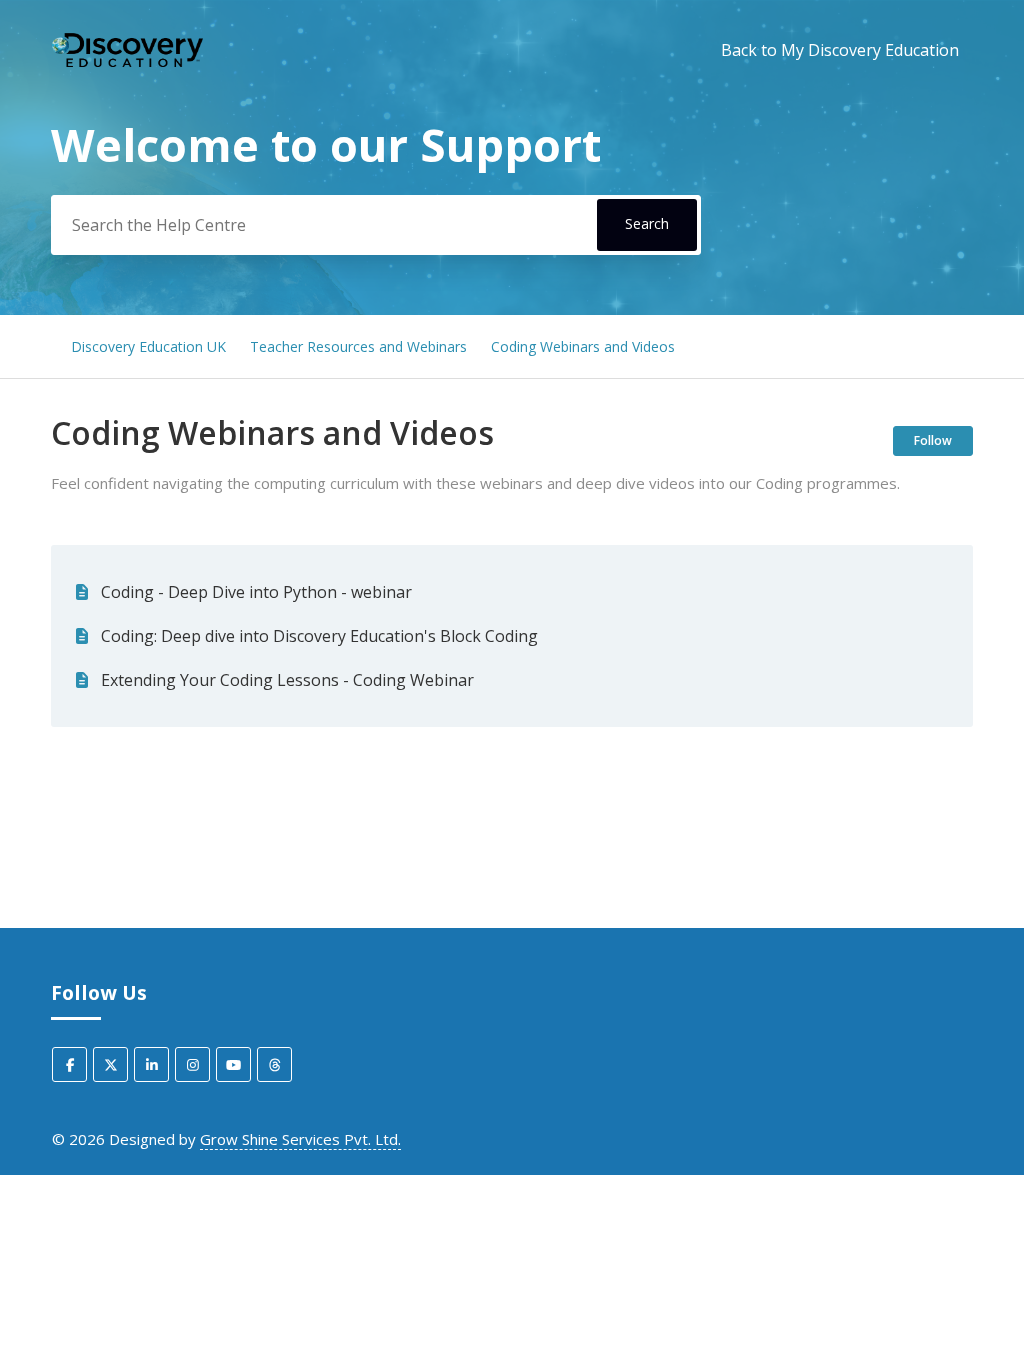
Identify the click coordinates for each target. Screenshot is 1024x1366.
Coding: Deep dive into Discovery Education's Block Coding (319, 636)
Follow (933, 440)
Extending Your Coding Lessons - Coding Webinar (287, 680)
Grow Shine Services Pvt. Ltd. (300, 1139)
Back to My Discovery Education (840, 50)
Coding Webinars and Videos (583, 346)
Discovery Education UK (148, 346)
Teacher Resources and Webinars (358, 346)
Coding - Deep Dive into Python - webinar (256, 592)
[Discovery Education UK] (127, 50)
